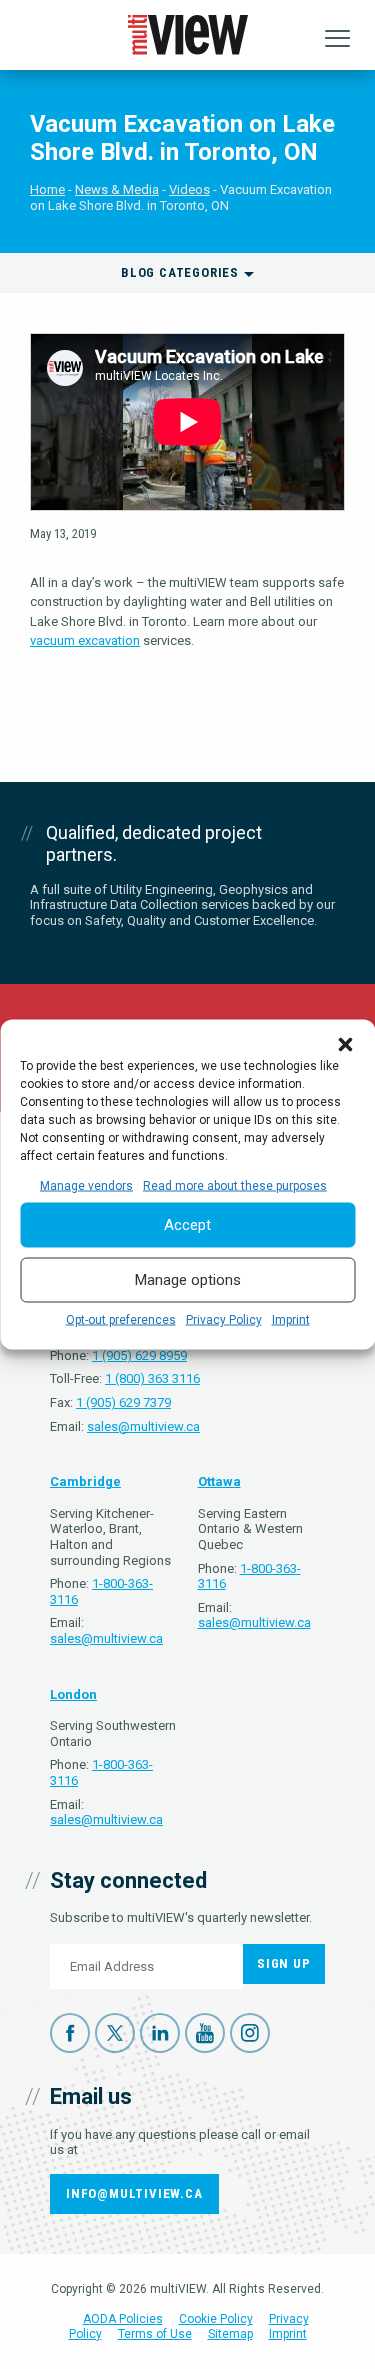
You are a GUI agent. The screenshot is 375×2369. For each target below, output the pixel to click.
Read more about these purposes (235, 1185)
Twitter (115, 2033)
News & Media (117, 189)
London (73, 1694)
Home (47, 189)
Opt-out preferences (121, 1319)
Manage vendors (86, 1185)
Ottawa (219, 1481)
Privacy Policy (224, 1319)
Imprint (291, 1319)
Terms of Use (155, 2334)
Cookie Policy (216, 2319)
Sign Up (284, 1963)
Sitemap (230, 2334)
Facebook (70, 2033)
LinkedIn (160, 2033)
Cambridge (85, 1481)
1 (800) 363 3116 (152, 1378)
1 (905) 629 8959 (139, 1355)
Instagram (250, 2033)
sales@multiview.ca (143, 1426)
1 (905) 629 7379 (123, 1402)
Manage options (188, 1280)
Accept (187, 1225)
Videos (189, 189)
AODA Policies (123, 2319)
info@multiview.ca (134, 2193)
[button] (345, 1044)
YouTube (205, 2033)
